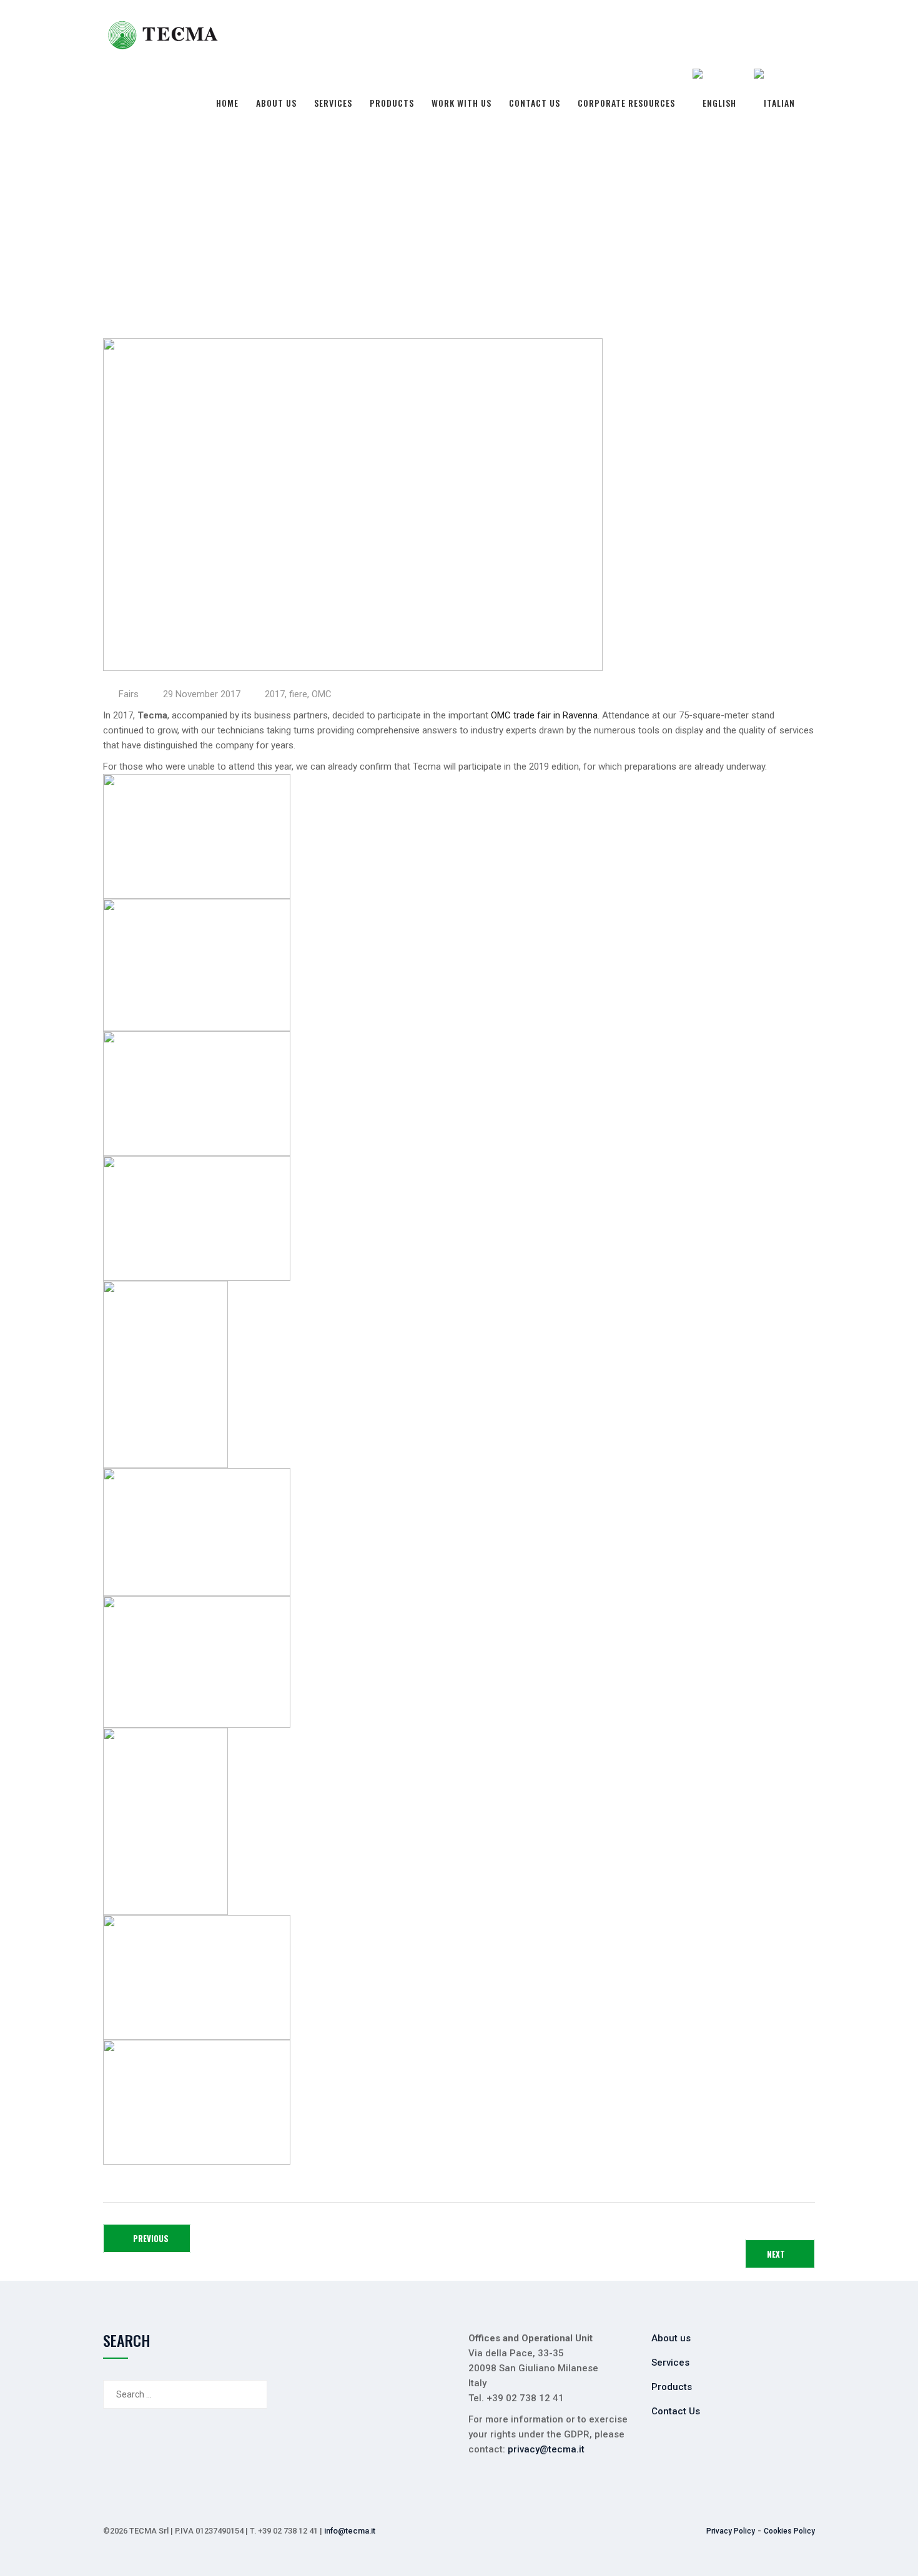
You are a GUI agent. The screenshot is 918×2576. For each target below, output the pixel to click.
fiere (298, 694)
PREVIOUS (150, 2238)
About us (276, 103)
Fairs (129, 694)
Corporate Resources (626, 103)
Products (392, 103)
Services (333, 103)
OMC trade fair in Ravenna (544, 715)
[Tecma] (164, 34)
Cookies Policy (789, 2531)
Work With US (461, 103)
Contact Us (535, 103)
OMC (322, 694)
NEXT (777, 2254)
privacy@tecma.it (545, 2449)
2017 (275, 694)
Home (227, 103)
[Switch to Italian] (774, 103)
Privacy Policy (731, 2531)
